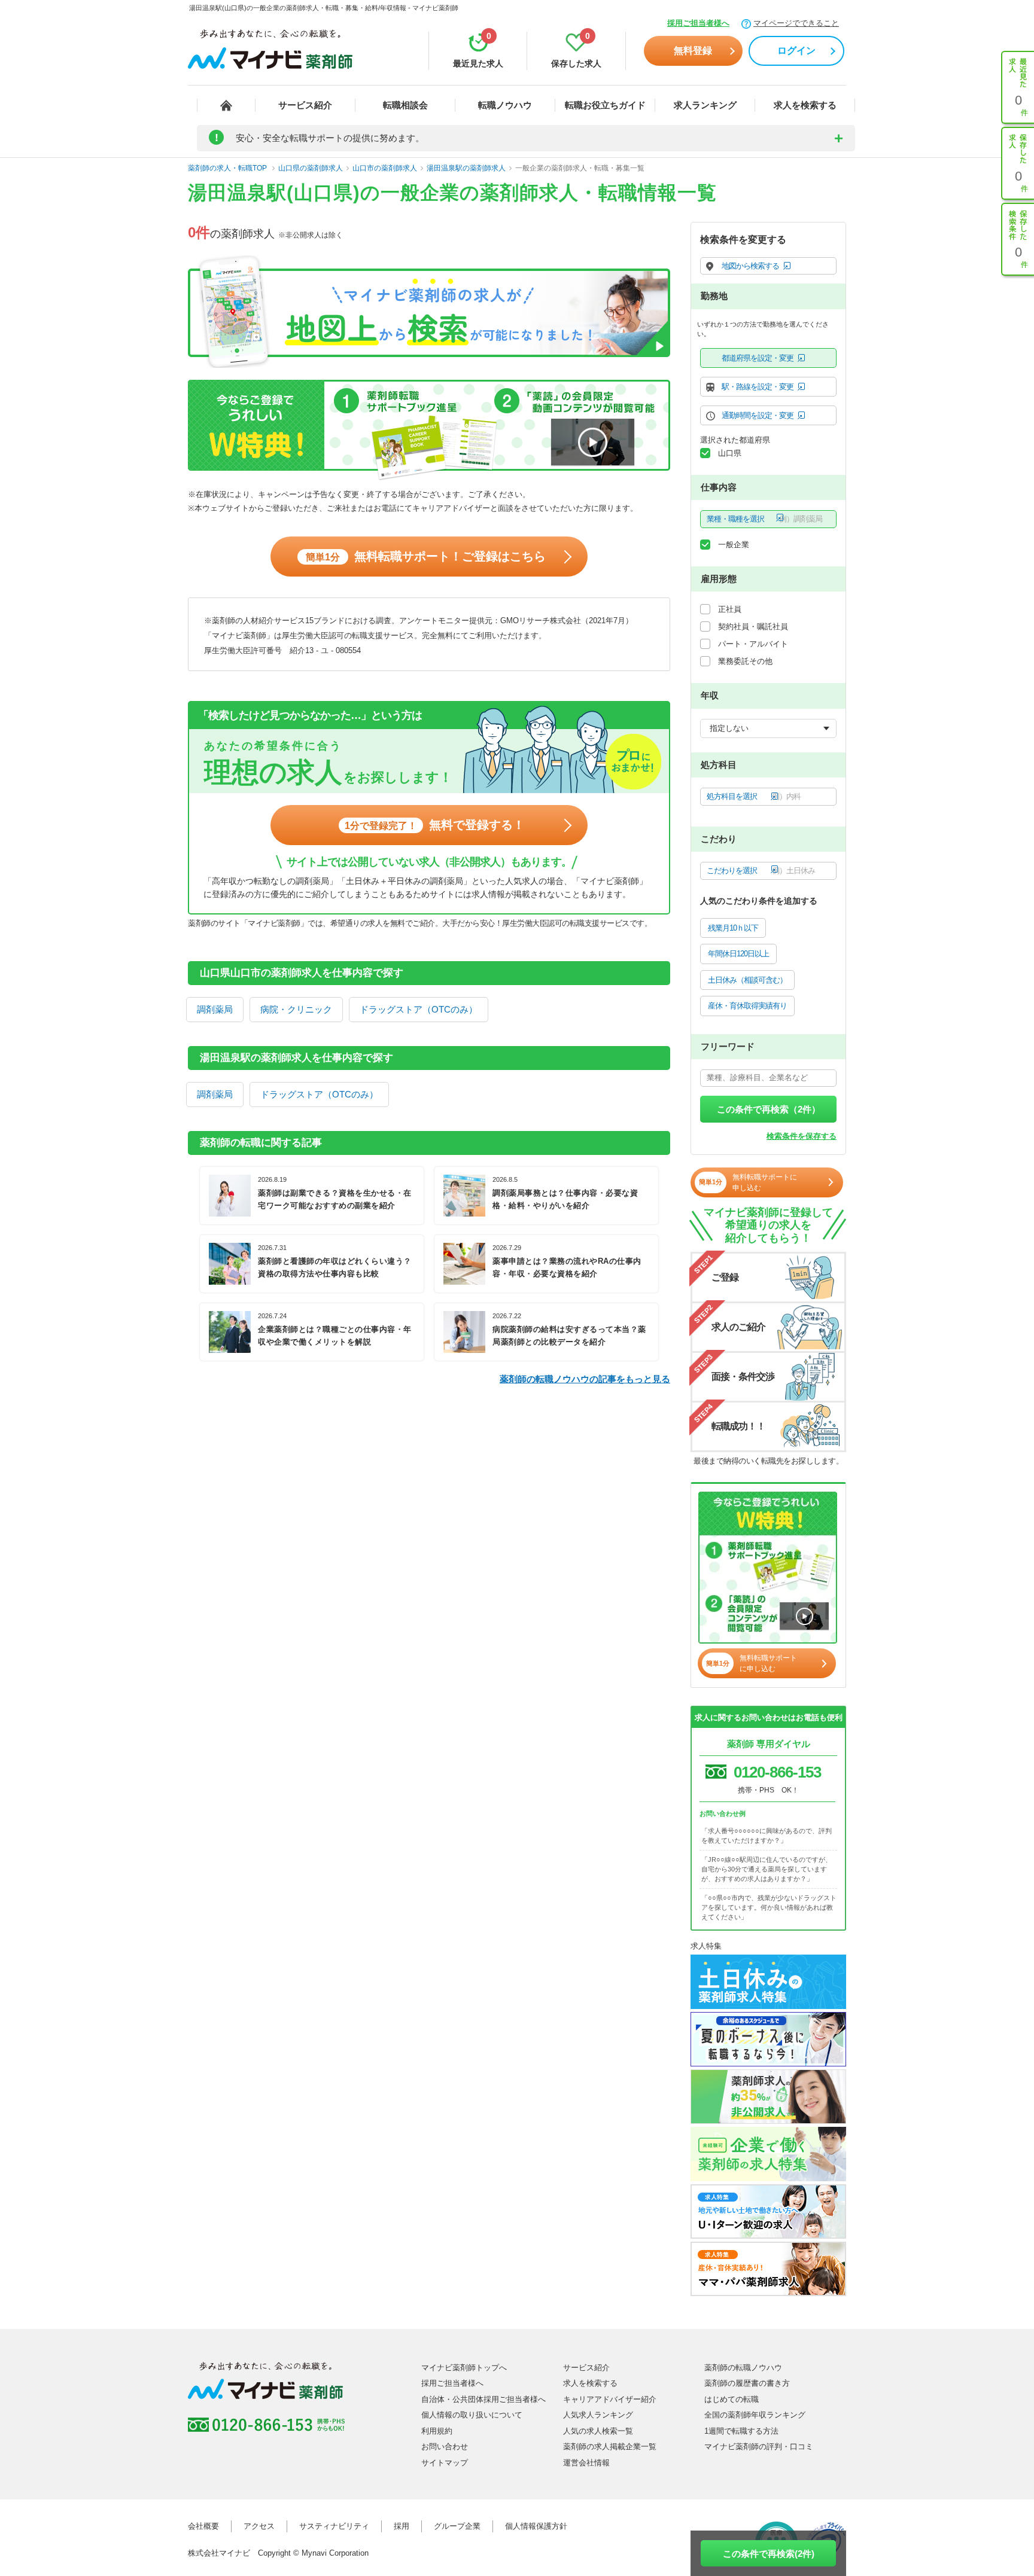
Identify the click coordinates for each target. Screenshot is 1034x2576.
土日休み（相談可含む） (747, 980)
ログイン (796, 51)
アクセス (259, 2526)
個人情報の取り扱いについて (472, 2415)
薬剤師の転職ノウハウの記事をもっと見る (585, 1379)
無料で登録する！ (435, 825)
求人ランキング (705, 105)
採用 (402, 2526)
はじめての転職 (732, 2399)
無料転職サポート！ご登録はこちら (426, 556)
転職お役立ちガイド (605, 105)
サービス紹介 (305, 105)
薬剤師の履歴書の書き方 (747, 2383)
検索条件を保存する (802, 1136)
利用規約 (437, 2431)
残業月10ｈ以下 (733, 928)
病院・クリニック (296, 1009)
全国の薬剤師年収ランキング (755, 2415)
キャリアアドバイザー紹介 (610, 2399)
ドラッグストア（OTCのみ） (419, 1009)
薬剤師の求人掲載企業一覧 (610, 2447)
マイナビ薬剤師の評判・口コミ (759, 2447)
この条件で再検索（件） (769, 1109)
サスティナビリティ (334, 2526)
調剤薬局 (215, 1009)
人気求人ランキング (598, 2415)
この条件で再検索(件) (769, 2554)
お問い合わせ (445, 2447)
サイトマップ (445, 2463)
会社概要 (203, 2526)
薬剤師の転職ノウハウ (743, 2368)
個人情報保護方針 (536, 2526)
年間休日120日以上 (738, 954)
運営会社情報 (586, 2463)
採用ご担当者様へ (698, 23)
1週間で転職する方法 (741, 2431)
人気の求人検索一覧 (598, 2431)
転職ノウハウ (505, 105)
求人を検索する (805, 105)
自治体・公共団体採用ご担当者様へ (483, 2399)
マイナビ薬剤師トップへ (464, 2368)
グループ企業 (457, 2526)
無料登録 (693, 51)
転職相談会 (405, 105)
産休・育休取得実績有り (747, 1006)
